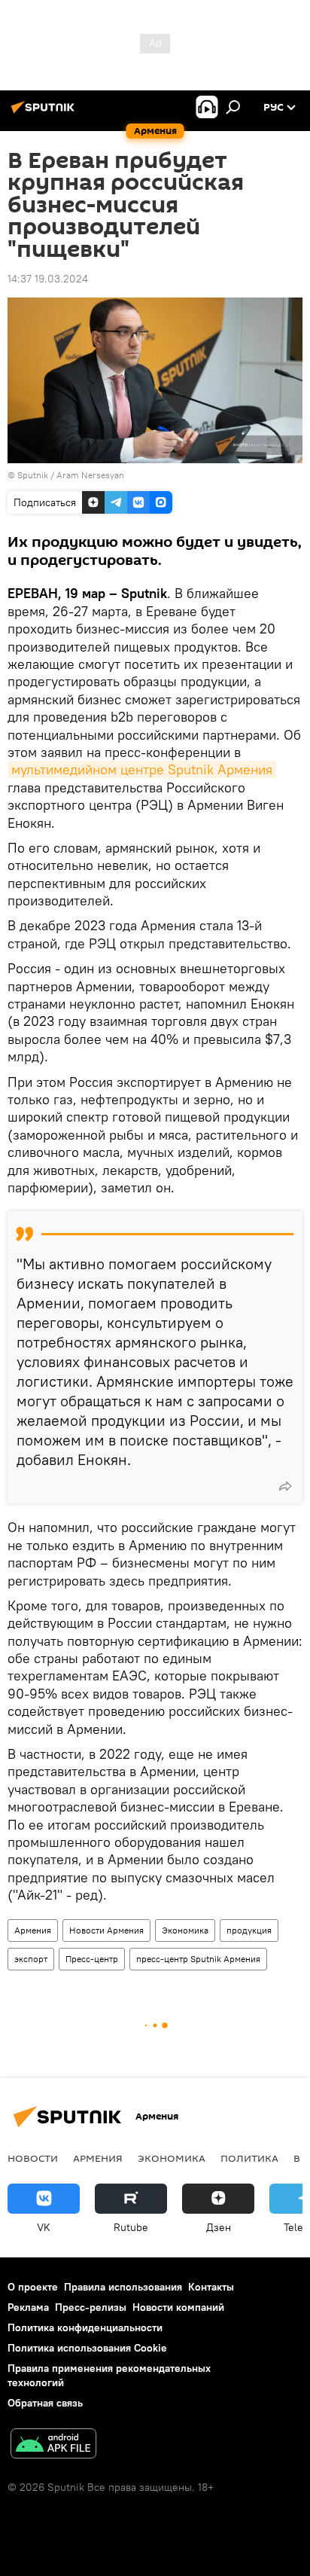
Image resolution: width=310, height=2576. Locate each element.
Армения (33, 1930)
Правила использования (123, 2287)
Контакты (211, 2287)
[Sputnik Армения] (45, 113)
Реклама (28, 2307)
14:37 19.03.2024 (48, 279)
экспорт (31, 1959)
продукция (249, 1930)
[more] (285, 1486)
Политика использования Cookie (87, 2348)
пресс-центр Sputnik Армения (198, 1959)
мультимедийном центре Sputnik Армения (142, 769)
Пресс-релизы (91, 2307)
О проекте (33, 2287)
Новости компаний (178, 2307)
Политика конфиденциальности (85, 2327)
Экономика (185, 1930)
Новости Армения (106, 1930)
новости (33, 2158)
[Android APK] (53, 2445)
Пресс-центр (92, 1959)
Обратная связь (45, 2403)
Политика (249, 2158)
